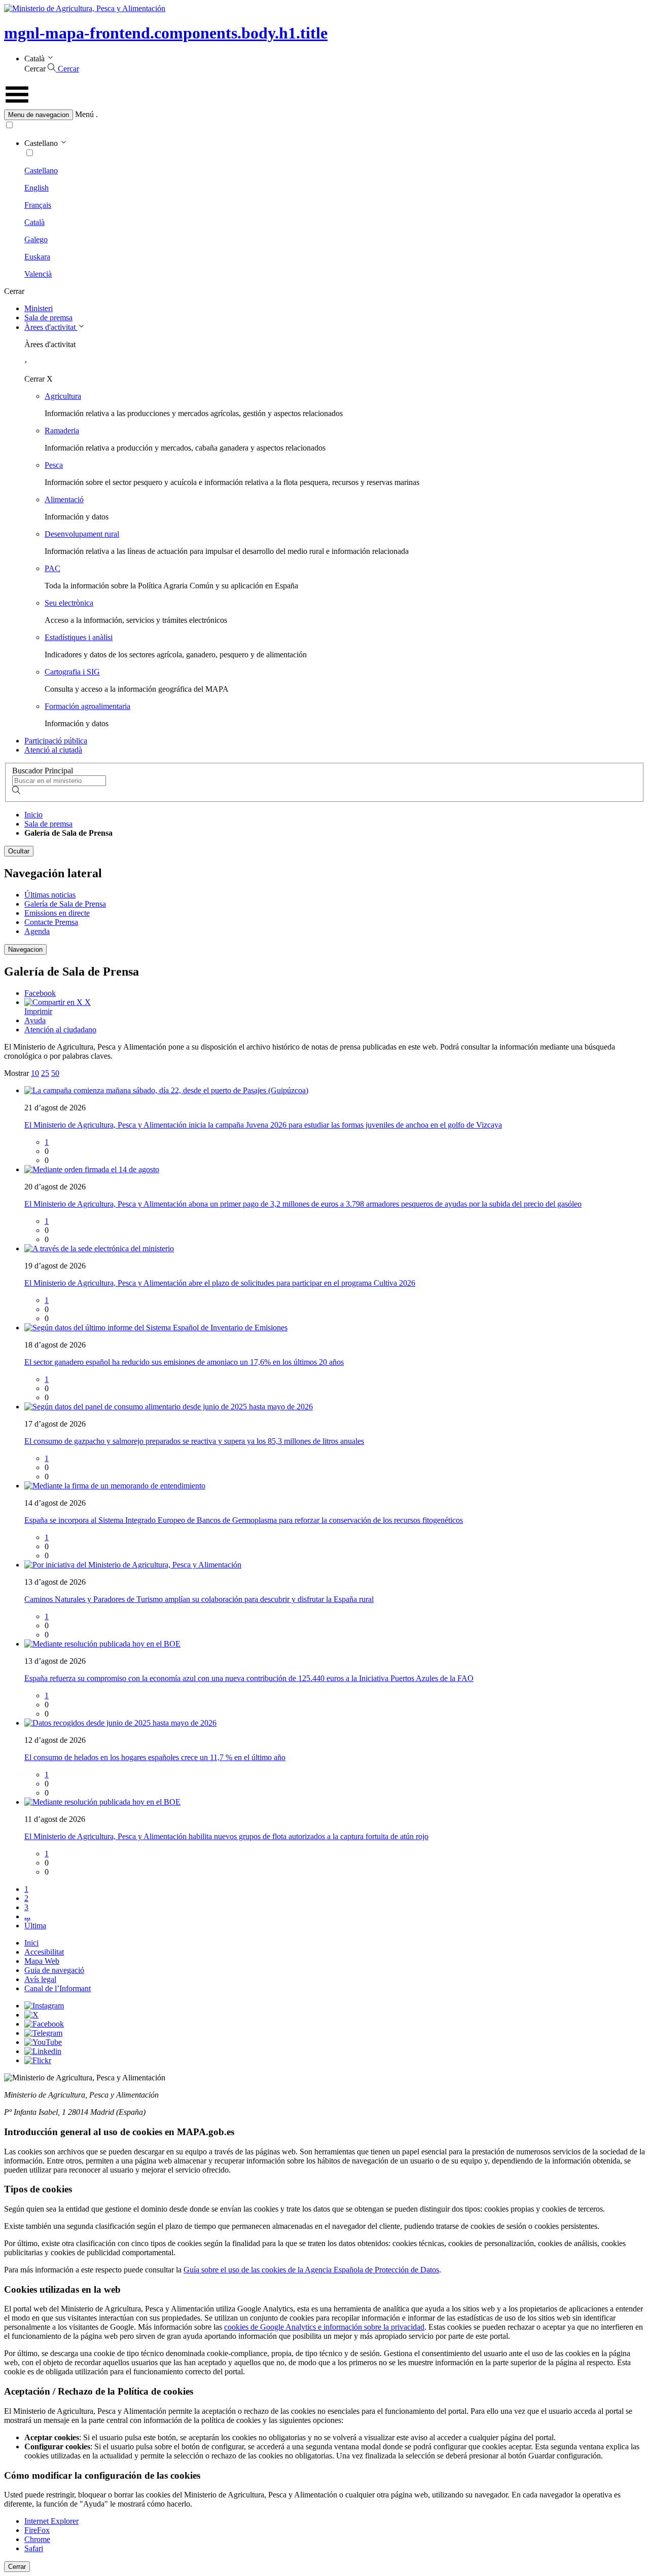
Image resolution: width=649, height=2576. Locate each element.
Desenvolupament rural (82, 534)
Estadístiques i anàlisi (79, 637)
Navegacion (25, 949)
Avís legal (40, 1979)
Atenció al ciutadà (53, 750)
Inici (31, 1943)
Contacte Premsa (51, 922)
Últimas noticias (50, 895)
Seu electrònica (69, 603)
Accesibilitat (44, 1952)
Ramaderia (62, 431)
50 (55, 1073)
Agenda (37, 931)
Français (38, 205)
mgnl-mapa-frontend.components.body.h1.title (166, 33)
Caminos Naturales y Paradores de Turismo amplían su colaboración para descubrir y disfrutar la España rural (199, 1599)
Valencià (38, 274)
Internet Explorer (51, 2521)
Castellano (41, 171)
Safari (34, 2548)
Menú (84, 114)
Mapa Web (42, 1961)
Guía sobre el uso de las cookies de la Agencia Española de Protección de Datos (311, 2270)
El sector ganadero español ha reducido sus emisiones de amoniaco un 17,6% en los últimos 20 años (184, 1362)
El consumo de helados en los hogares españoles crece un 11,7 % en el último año (155, 1757)
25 (45, 1073)
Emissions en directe (57, 913)
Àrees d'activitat (51, 327)
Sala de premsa (48, 318)
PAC (52, 568)
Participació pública (56, 741)
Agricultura (63, 396)
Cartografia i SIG (72, 672)
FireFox (37, 2530)
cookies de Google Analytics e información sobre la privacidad (324, 2327)
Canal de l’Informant (58, 1988)
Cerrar (17, 2567)
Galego (36, 239)
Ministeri (39, 308)
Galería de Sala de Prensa (65, 904)
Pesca (54, 465)
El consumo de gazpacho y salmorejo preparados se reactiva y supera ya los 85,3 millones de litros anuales (194, 1441)
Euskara (37, 257)
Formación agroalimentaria (87, 706)
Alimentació (64, 499)
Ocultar (19, 851)
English (37, 188)
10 (35, 1073)
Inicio (33, 815)
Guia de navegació (54, 1970)
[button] (324, 115)
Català (34, 222)
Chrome (37, 2539)
